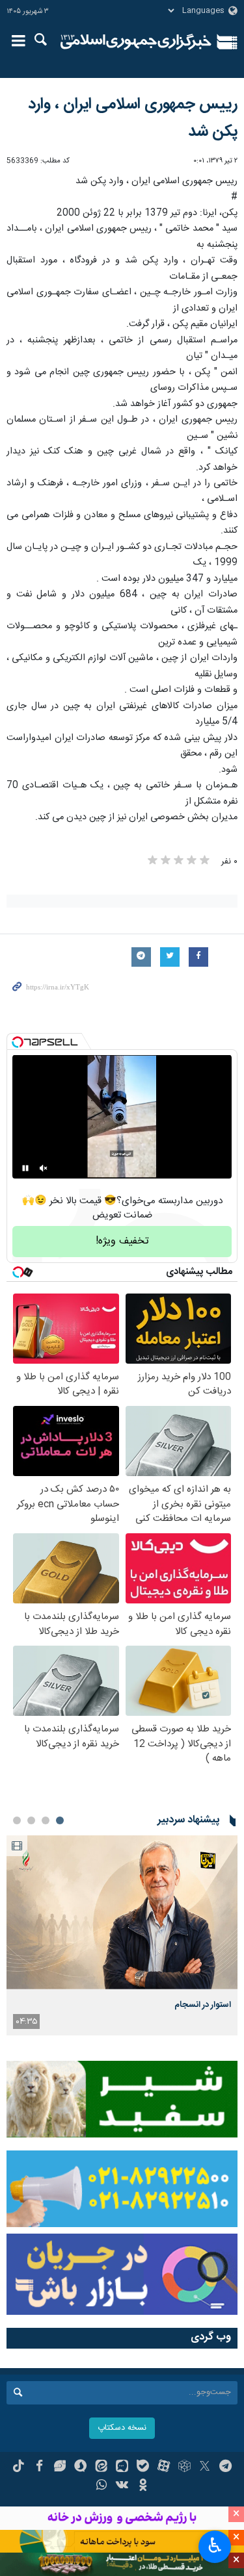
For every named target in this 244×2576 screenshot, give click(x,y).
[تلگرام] (225, 2468)
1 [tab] (60, 1820)
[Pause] (25, 1168)
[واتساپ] (101, 2486)
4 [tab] (17, 1820)
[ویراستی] (60, 2468)
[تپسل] (18, 1042)
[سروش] (80, 2468)
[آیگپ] (122, 2468)
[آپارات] (164, 2468)
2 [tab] (46, 1820)
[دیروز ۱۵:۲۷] (122, 1912)
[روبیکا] (184, 2468)
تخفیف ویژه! (122, 1241)
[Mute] (44, 1168)
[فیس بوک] (39, 2468)
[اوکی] (143, 2486)
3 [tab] (31, 1820)
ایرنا (136, 42)
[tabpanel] (122, 1935)
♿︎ (215, 2545)
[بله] (143, 2468)
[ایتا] (101, 2468)
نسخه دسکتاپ (122, 2428)
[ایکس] (205, 2468)
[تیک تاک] (19, 2468)
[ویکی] (122, 2486)
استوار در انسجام (203, 2005)
